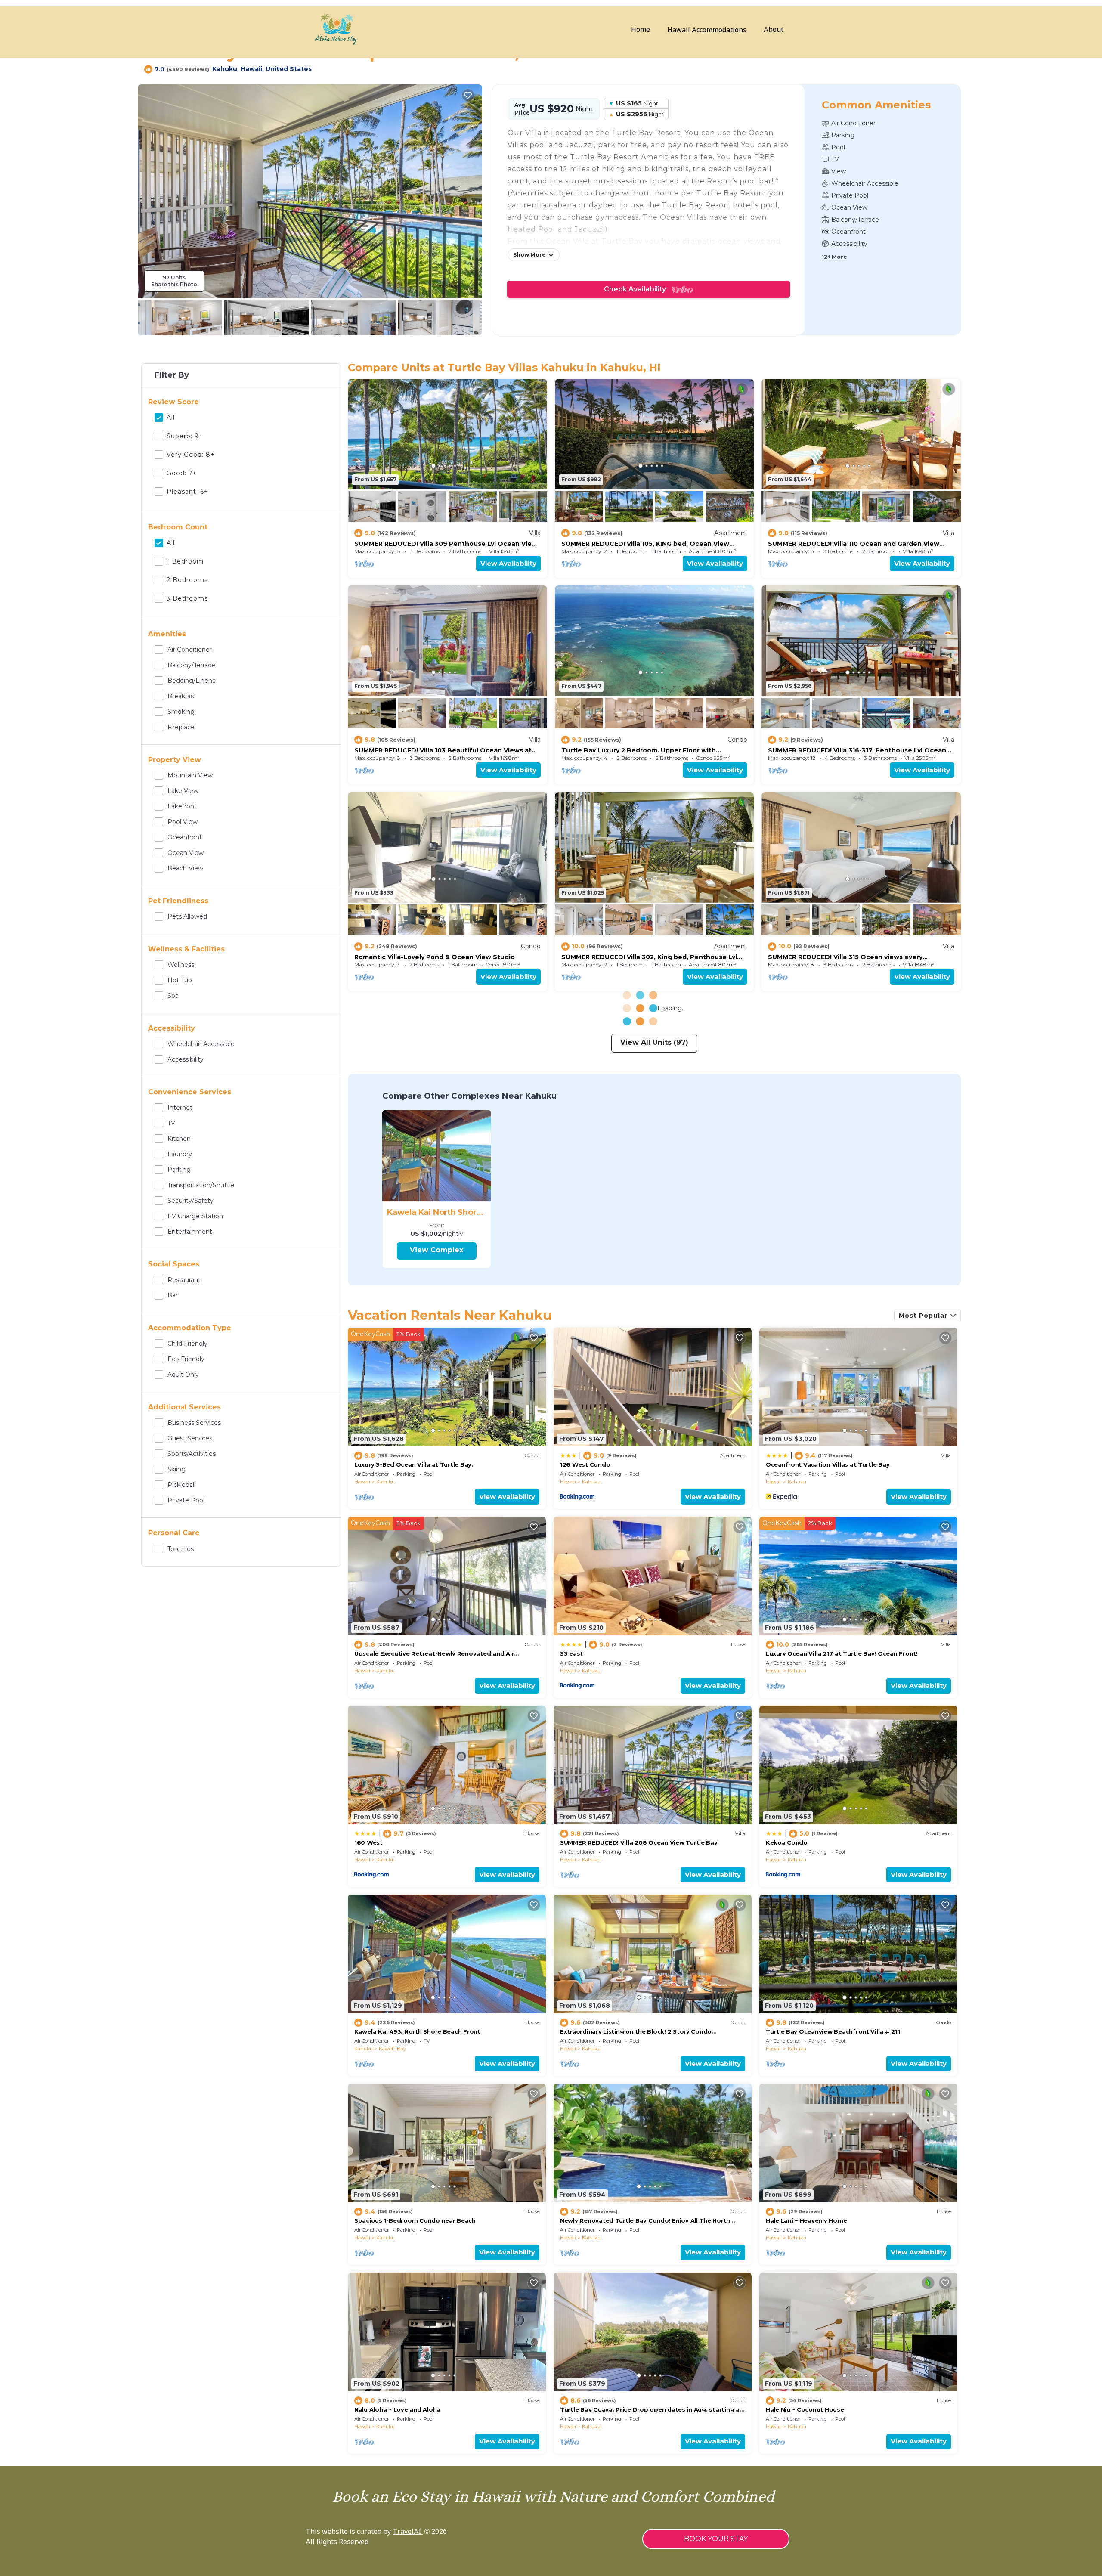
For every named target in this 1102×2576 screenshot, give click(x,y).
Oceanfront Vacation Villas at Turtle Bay (828, 1464)
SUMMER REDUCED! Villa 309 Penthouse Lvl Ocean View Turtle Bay (446, 544)
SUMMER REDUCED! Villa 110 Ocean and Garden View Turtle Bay (854, 544)
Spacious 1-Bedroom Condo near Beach (415, 2220)
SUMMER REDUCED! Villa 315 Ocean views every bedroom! (845, 957)
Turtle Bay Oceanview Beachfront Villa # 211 (833, 2031)
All (171, 418)
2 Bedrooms (187, 580)
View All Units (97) (654, 1042)
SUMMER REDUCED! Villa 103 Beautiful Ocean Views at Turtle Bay (443, 750)
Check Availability (638, 289)
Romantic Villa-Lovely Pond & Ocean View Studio (435, 957)
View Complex (436, 1250)
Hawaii (362, 1482)
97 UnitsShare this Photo (174, 281)
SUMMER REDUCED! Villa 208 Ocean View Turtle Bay (639, 1842)
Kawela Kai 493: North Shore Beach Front (417, 2031)
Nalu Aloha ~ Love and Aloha (397, 2409)
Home (641, 30)
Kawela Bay (392, 2049)
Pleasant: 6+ (187, 492)
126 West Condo (585, 1464)
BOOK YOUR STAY (716, 2539)
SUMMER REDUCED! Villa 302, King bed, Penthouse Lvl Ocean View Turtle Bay (649, 957)
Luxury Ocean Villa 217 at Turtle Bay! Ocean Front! (842, 1653)
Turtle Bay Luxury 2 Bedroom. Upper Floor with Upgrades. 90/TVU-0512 (639, 750)
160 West (368, 1842)
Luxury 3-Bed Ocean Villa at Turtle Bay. (414, 1464)
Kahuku (385, 1482)
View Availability (508, 563)
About (774, 30)
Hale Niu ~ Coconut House (805, 2409)
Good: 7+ (182, 473)
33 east (571, 1653)
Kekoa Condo (787, 1842)
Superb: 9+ (185, 436)
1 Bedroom (185, 561)
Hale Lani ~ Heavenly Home (806, 2220)
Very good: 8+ (191, 455)
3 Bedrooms (187, 598)
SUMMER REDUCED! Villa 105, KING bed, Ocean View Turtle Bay (645, 544)
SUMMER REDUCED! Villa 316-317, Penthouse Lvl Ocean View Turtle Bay (857, 750)
